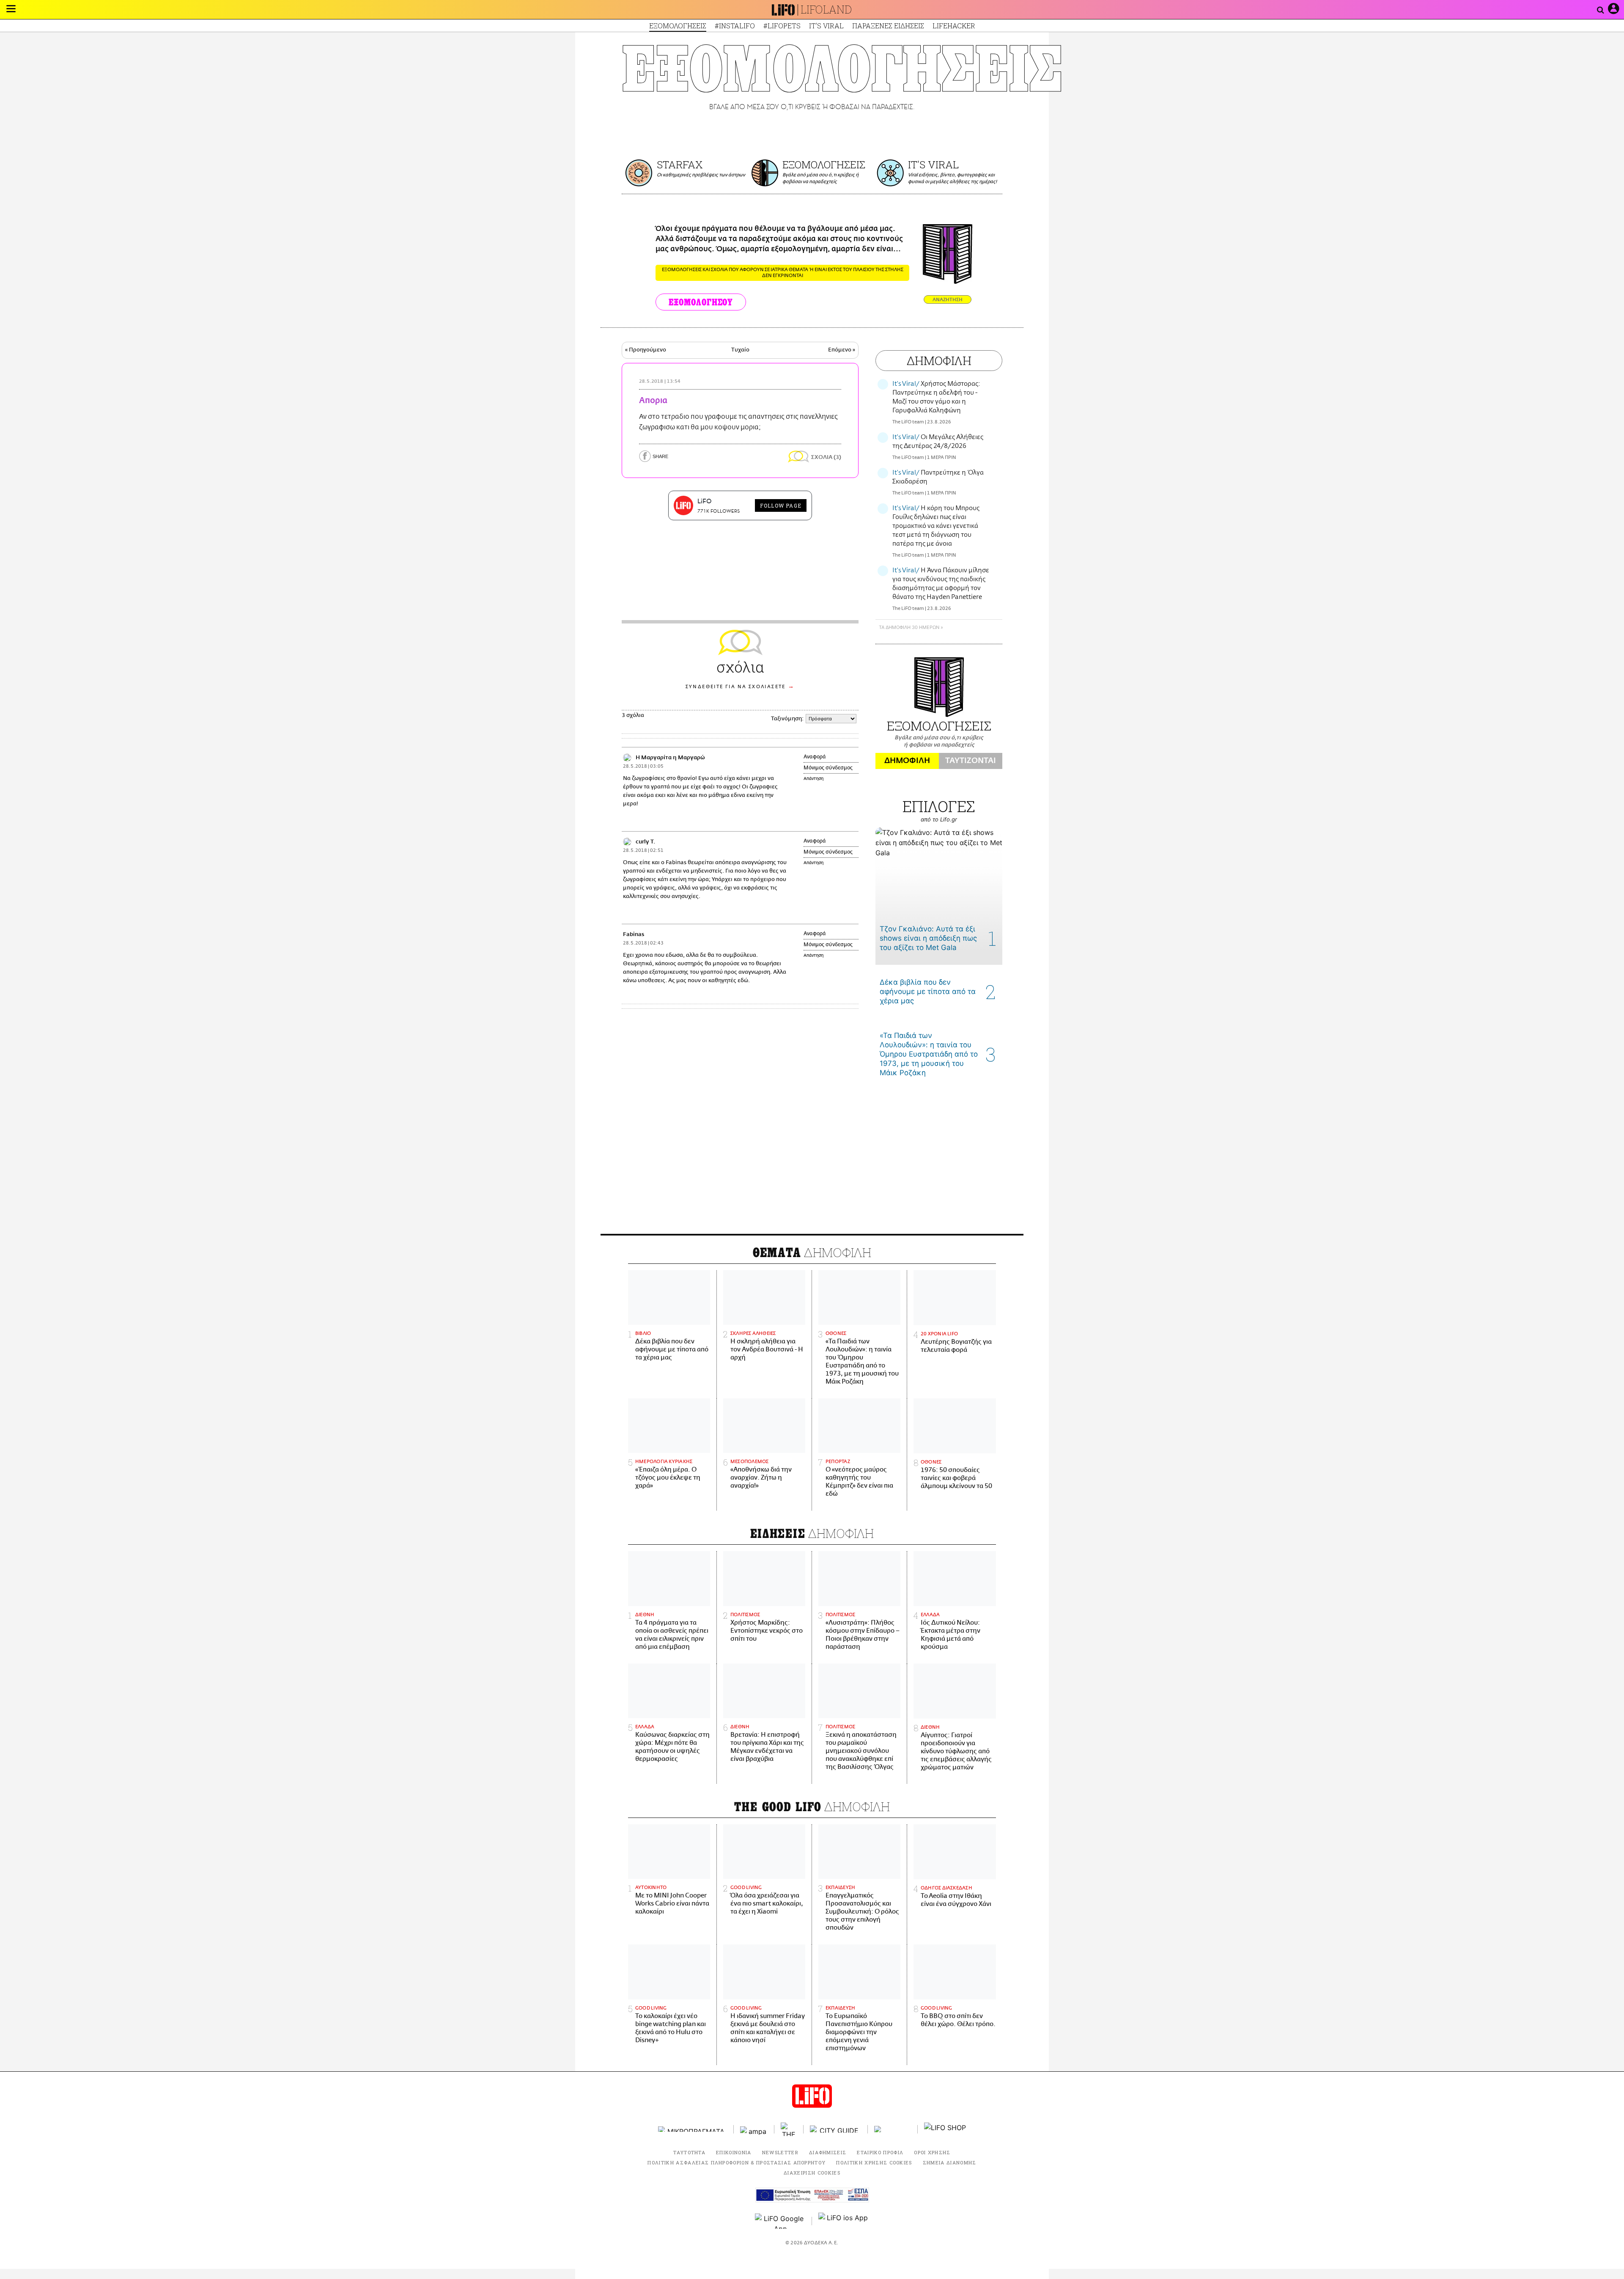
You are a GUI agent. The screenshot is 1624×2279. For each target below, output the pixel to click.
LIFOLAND (826, 10)
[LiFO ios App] (844, 2221)
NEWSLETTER (780, 2152)
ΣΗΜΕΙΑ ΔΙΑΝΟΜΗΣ (950, 2162)
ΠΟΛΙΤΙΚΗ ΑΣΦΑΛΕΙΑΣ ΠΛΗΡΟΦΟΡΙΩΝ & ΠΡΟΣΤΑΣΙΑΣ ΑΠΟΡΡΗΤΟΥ (737, 2162)
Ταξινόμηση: (787, 719)
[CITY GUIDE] (836, 2129)
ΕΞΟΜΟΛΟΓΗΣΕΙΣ (678, 26)
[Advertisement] (812, 1162)
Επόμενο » (842, 350)
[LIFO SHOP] (945, 2129)
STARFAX (680, 165)
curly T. (645, 842)
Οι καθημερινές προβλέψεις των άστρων (701, 175)
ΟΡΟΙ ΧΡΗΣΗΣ (932, 2152)
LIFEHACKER (954, 26)
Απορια (653, 401)
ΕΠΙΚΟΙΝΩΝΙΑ (734, 2152)
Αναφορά (815, 757)
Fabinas (634, 935)
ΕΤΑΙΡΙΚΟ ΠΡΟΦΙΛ (880, 2152)
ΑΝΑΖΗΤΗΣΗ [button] (948, 300)
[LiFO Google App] (780, 2221)
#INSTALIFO (735, 26)
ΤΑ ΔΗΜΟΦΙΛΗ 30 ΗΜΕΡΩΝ (909, 627)
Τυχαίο (740, 350)
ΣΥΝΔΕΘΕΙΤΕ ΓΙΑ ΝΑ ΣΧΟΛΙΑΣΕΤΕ (736, 687)
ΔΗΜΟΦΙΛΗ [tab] (907, 761)
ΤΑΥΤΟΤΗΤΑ (689, 2152)
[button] (11, 10)
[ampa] (754, 2129)
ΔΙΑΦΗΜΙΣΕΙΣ (828, 2152)
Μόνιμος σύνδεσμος (828, 768)
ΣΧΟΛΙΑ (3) (826, 457)
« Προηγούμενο (646, 350)
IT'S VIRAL (826, 26)
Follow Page (781, 505)
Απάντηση (813, 779)
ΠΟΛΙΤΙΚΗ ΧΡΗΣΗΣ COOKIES (874, 2162)
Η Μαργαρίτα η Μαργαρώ (670, 758)
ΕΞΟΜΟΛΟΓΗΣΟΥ (701, 302)
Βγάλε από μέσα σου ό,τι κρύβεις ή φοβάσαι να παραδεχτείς (820, 178)
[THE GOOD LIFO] (789, 2129)
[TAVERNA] (893, 2129)
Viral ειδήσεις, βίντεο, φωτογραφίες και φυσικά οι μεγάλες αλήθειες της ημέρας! (952, 178)
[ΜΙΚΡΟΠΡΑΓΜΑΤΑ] (693, 2129)
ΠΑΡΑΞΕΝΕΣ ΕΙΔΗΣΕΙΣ (888, 26)
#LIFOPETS (782, 26)
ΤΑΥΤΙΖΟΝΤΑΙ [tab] (971, 761)
